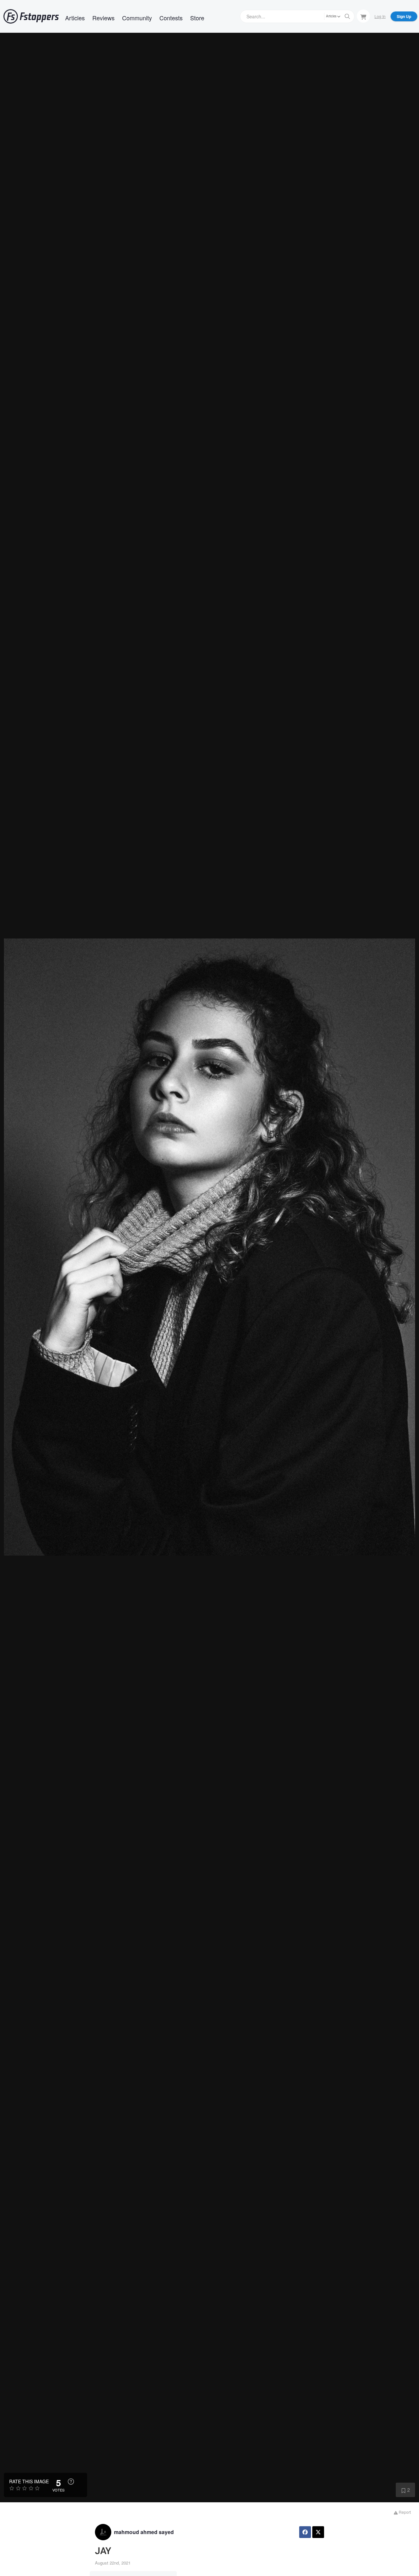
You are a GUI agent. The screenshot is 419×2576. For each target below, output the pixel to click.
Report (404, 2512)
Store (197, 18)
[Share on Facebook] (305, 2532)
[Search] (347, 16)
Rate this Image (29, 2481)
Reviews (103, 18)
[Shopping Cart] (363, 16)
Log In (380, 16)
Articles (75, 18)
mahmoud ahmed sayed (144, 2532)
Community (137, 18)
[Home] (31, 16)
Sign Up (404, 16)
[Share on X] (318, 2532)
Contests (171, 18)
